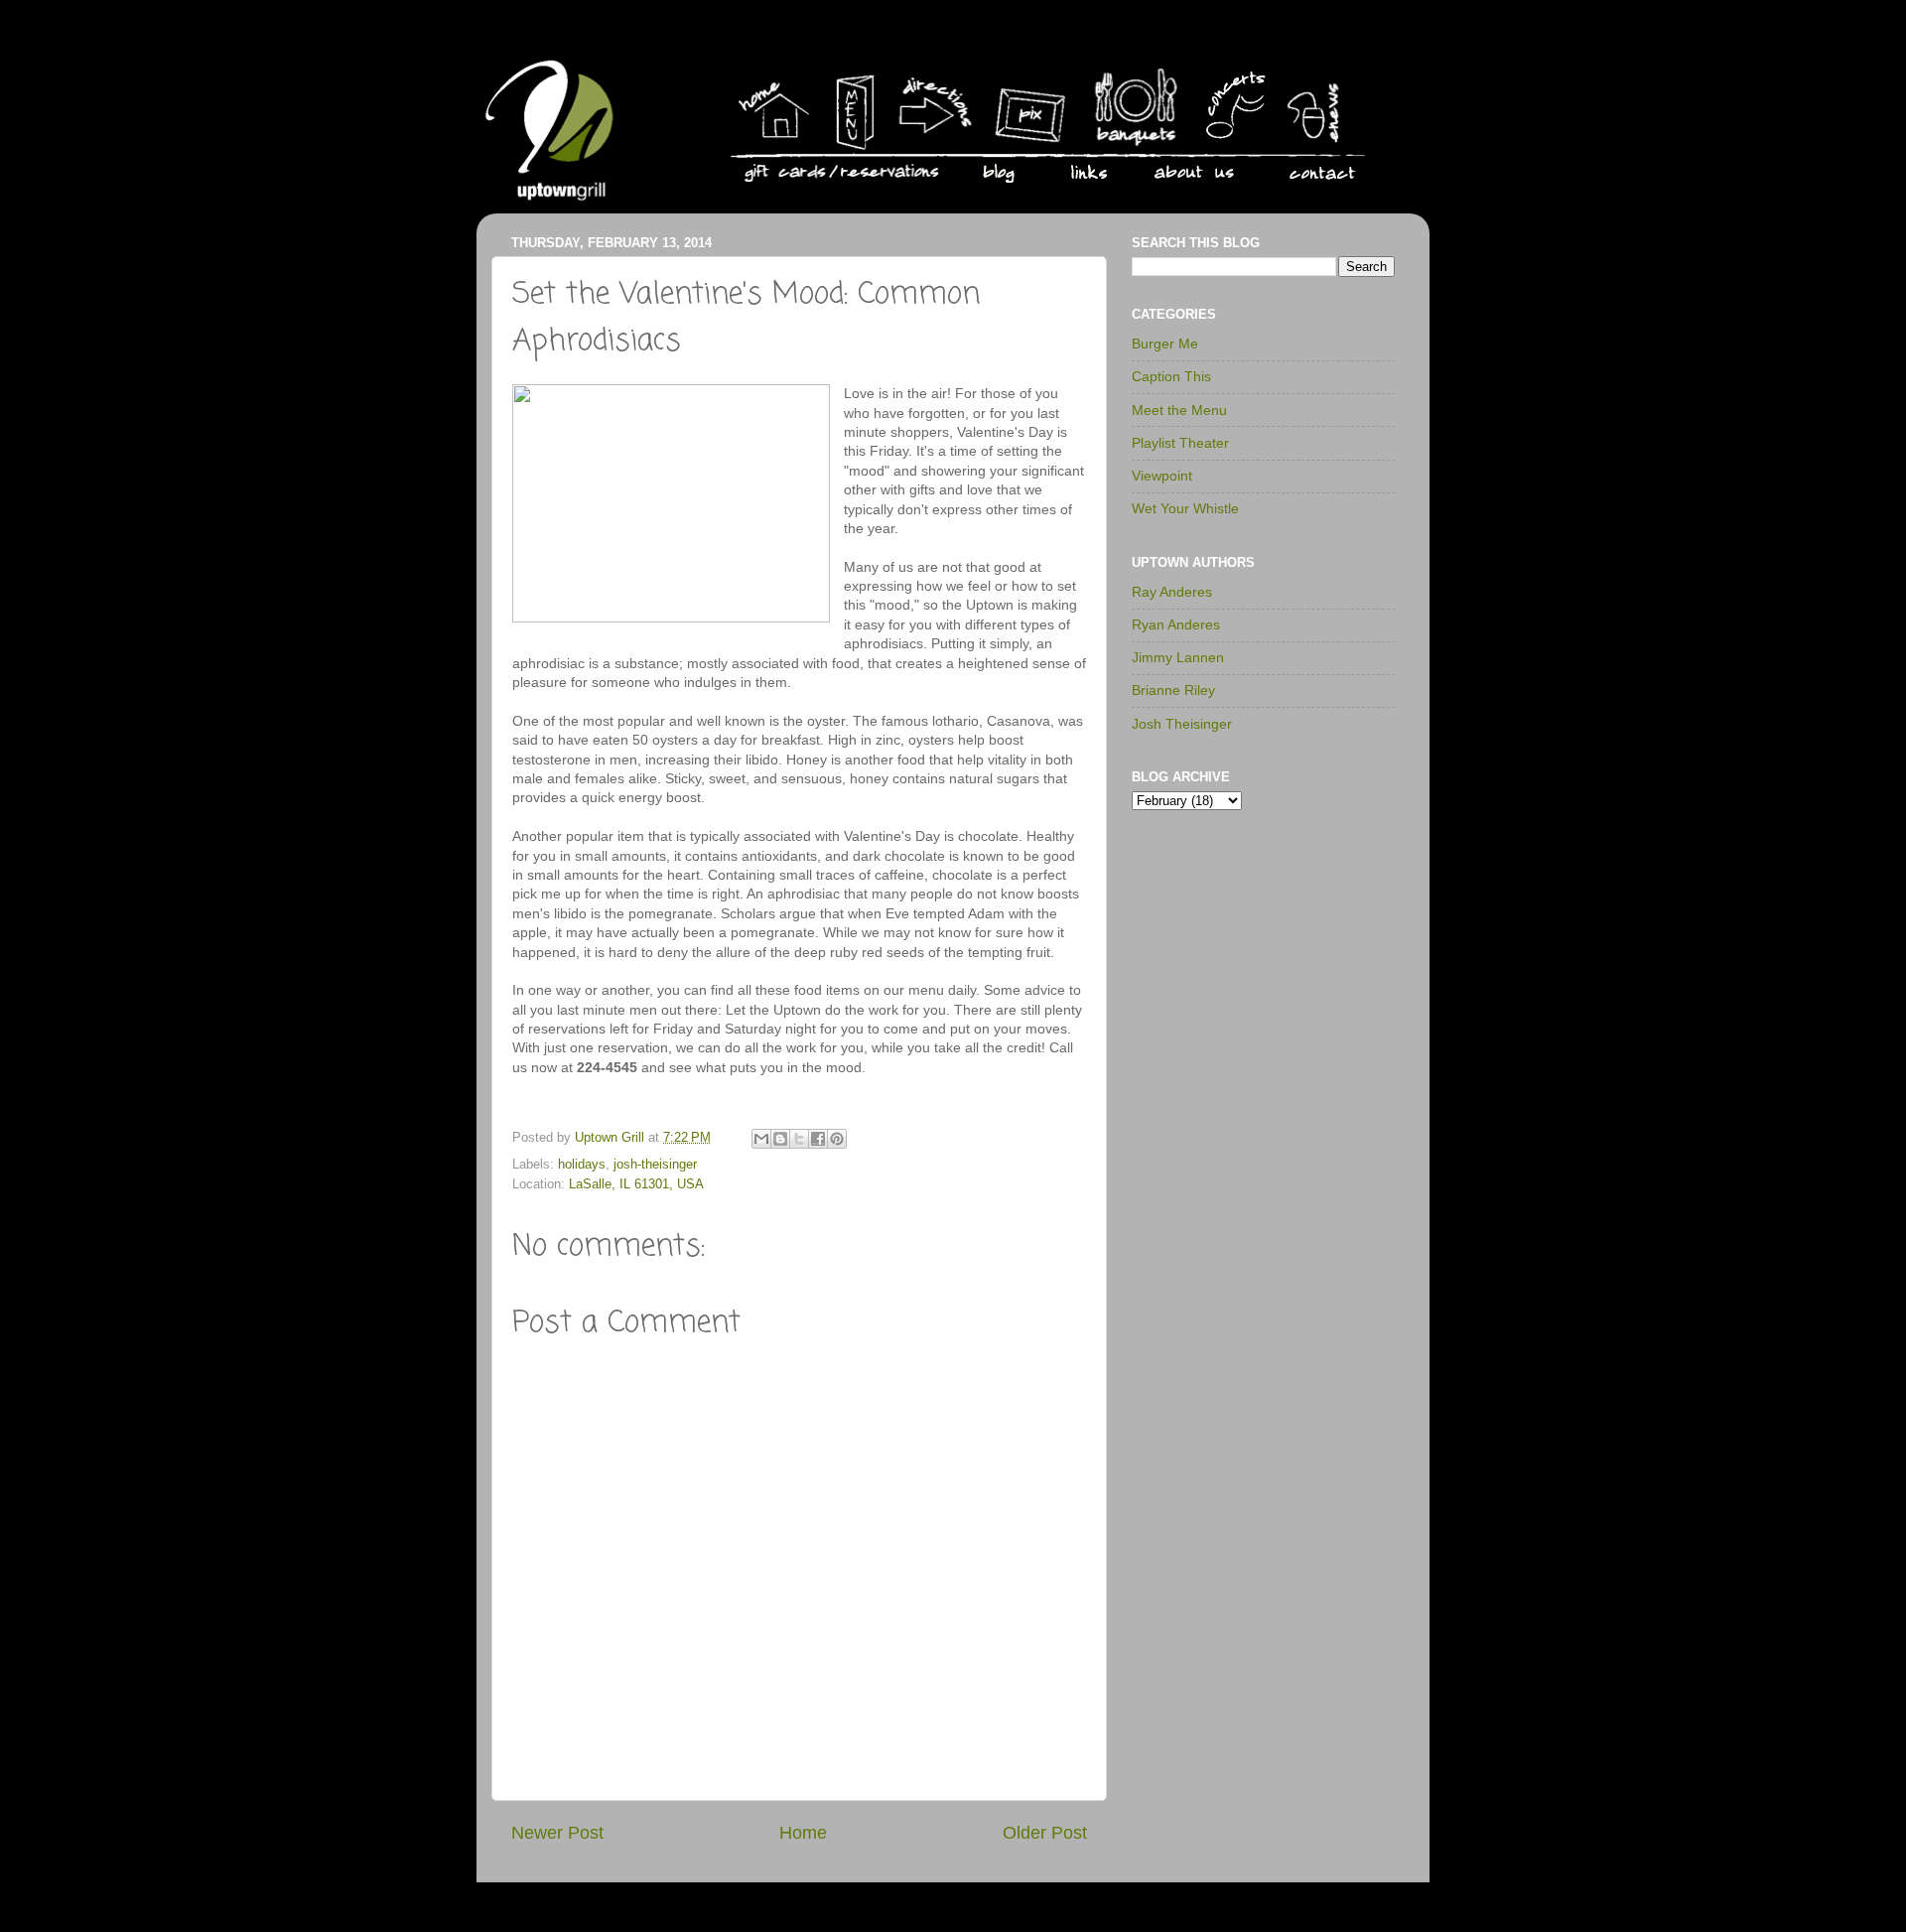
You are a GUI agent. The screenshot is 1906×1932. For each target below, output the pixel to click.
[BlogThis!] (780, 1139)
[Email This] (761, 1139)
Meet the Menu (1179, 410)
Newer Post (557, 1833)
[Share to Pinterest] (837, 1139)
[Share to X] (799, 1139)
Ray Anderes (1172, 592)
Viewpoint (1162, 476)
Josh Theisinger (1182, 724)
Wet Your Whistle (1185, 508)
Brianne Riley (1173, 690)
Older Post (1045, 1833)
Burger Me (1165, 344)
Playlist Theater (1180, 443)
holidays (582, 1165)
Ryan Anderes (1176, 624)
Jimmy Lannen (1178, 657)
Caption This (1171, 376)
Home (803, 1833)
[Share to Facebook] (818, 1139)
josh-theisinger (655, 1165)
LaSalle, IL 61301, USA (636, 1184)
